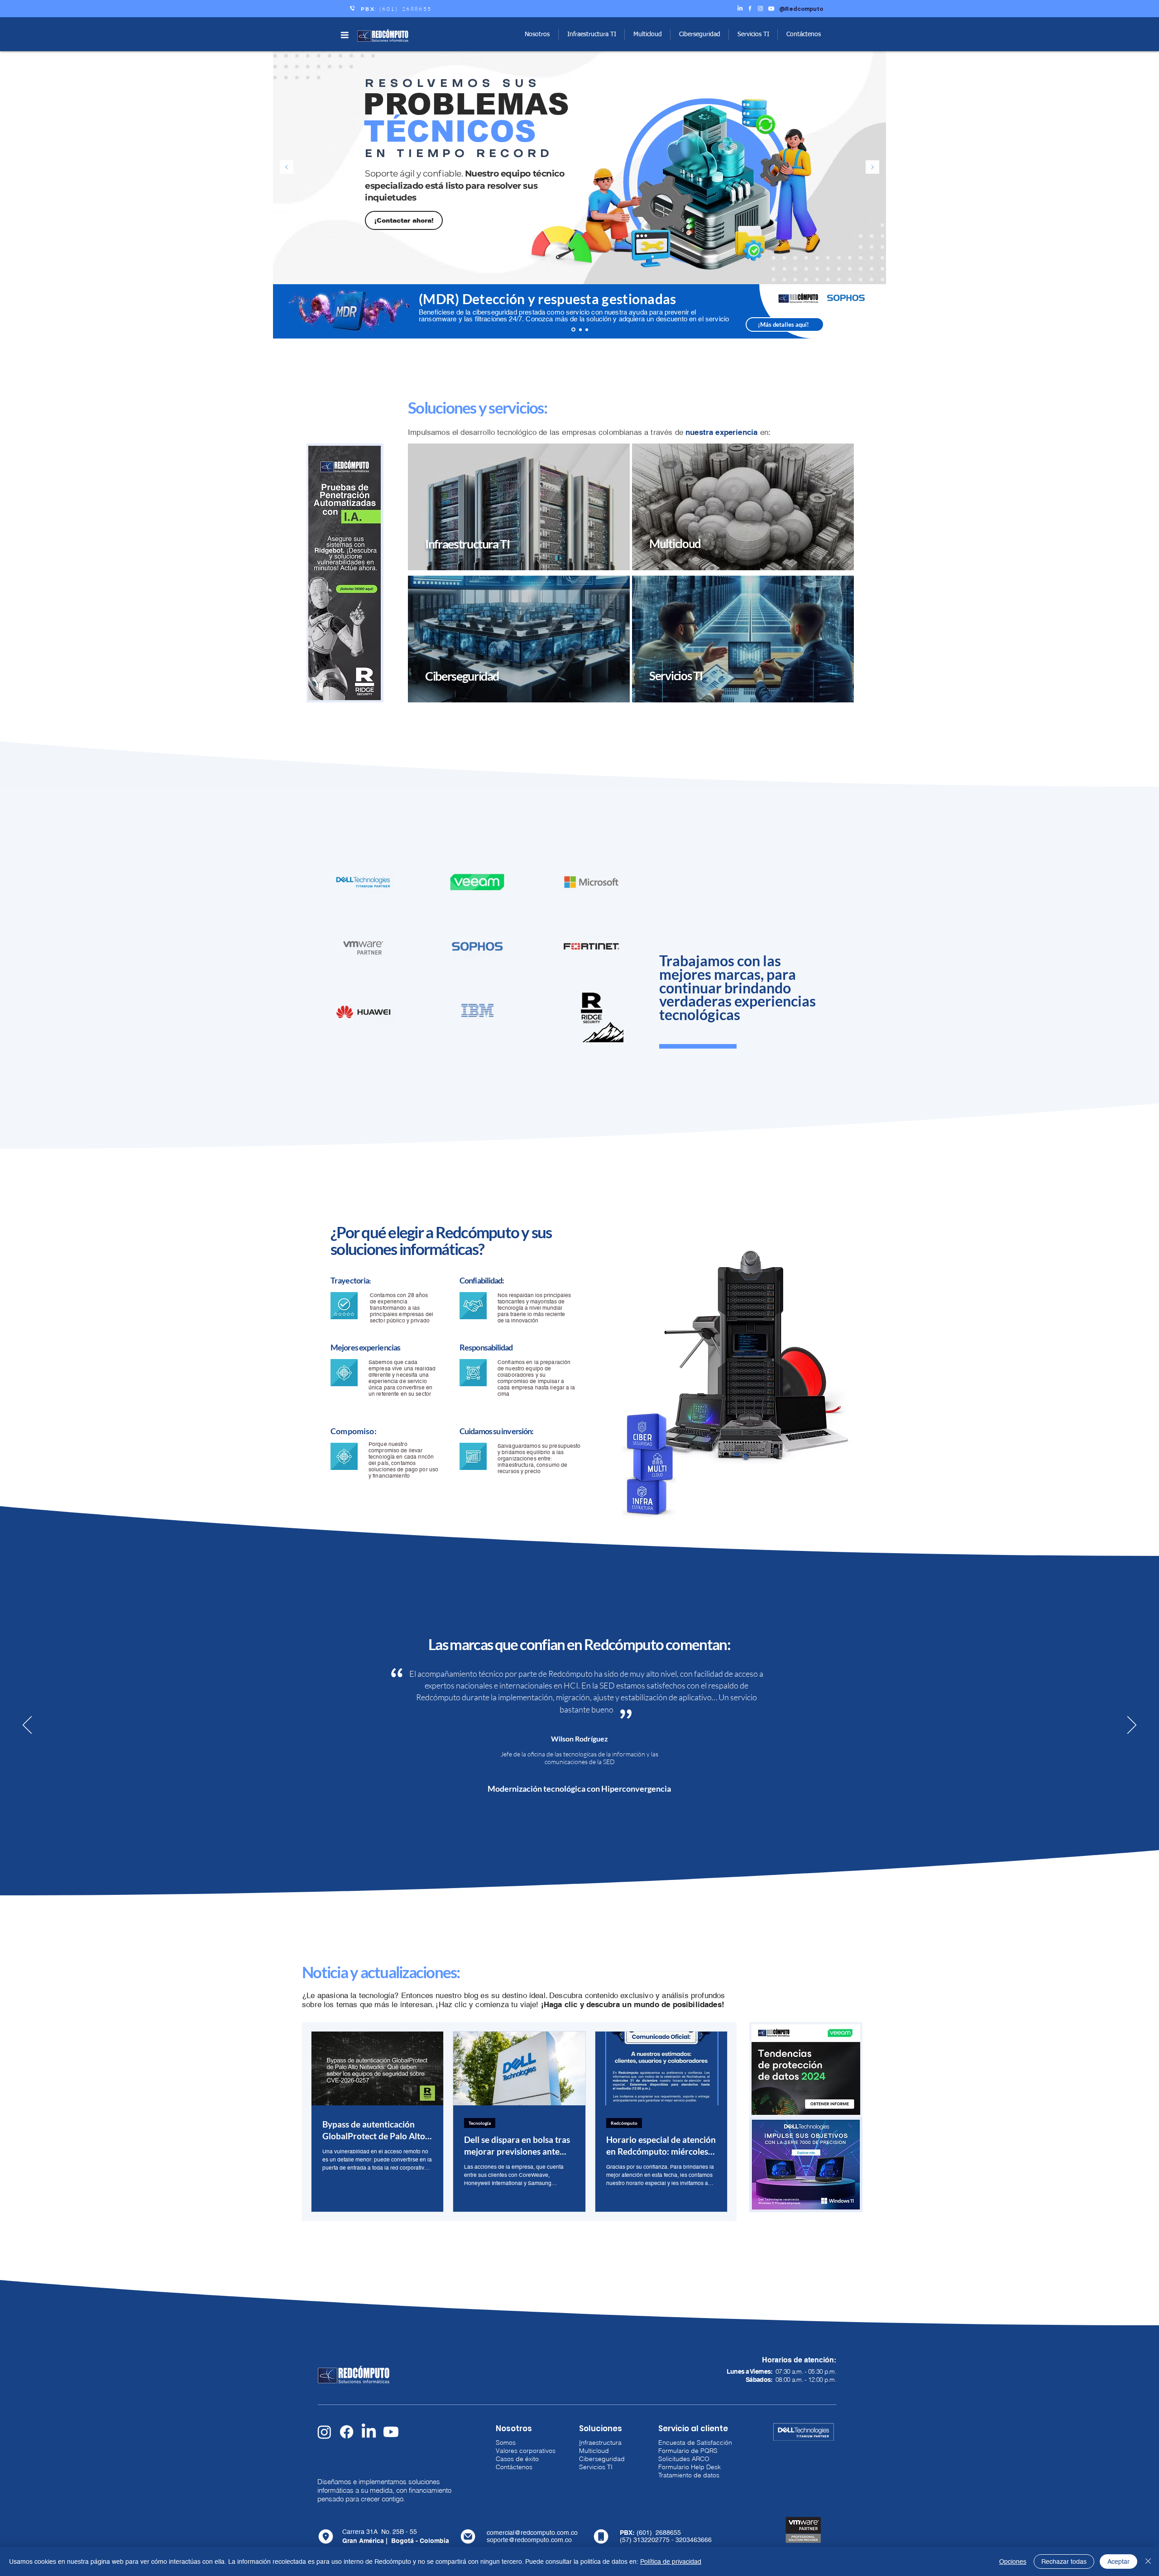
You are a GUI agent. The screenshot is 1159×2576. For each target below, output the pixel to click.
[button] (345, 35)
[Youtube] (391, 2432)
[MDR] (573, 330)
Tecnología (480, 2123)
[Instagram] (324, 2432)
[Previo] (287, 168)
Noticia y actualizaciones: (381, 1972)
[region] (519, 508)
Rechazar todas (1064, 2562)
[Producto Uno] (580, 329)
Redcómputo (624, 2123)
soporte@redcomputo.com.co (529, 2540)
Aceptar (1118, 2562)
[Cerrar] (1148, 2562)
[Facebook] (347, 2432)
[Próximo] (872, 168)
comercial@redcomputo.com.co (532, 2533)
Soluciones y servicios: (477, 407)
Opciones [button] (1013, 2562)
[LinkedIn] (369, 2432)
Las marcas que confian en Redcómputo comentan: (579, 1644)
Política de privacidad (671, 2562)
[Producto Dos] (587, 329)
